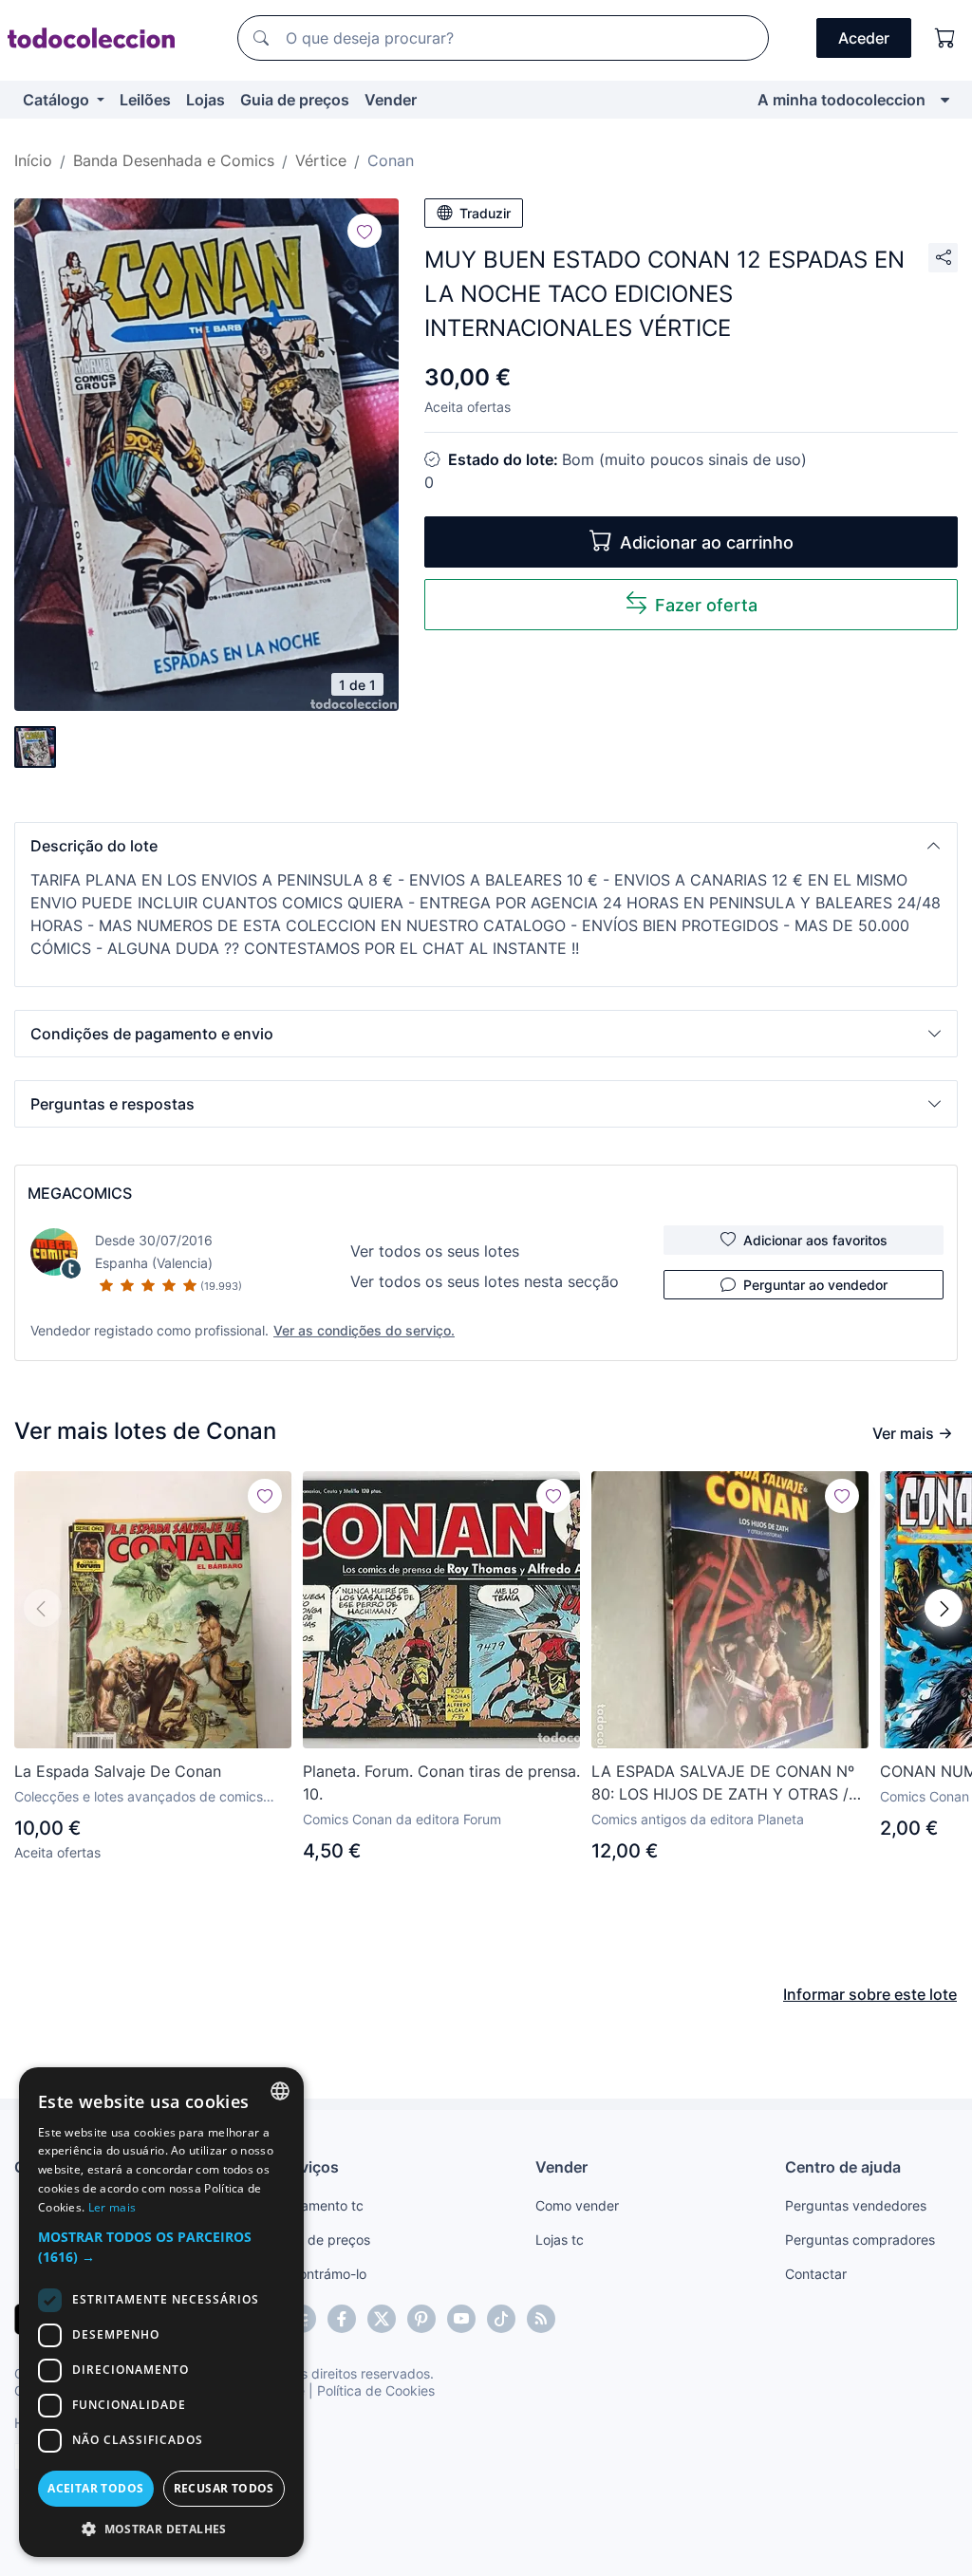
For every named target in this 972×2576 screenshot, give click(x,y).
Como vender (577, 2205)
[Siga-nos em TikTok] (501, 2319)
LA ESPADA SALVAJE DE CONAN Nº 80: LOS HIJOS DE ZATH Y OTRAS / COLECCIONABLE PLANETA (723, 1783)
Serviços (308, 2167)
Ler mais (112, 2207)
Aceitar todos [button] (95, 2488)
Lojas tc (560, 2240)
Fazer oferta (706, 605)
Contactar (816, 2274)
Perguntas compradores (860, 2240)
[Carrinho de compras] (945, 38)
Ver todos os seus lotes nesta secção (485, 1281)
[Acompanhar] (364, 231)
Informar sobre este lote (870, 1994)
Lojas (206, 100)
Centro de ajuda (843, 2167)
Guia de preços (295, 100)
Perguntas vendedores (856, 2205)
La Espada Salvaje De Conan (118, 1771)
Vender (391, 100)
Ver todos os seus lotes (435, 1251)
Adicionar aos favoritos (815, 1240)
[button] (486, 846)
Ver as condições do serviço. (364, 1330)
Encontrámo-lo (321, 2274)
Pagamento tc (320, 2205)
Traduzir (485, 213)
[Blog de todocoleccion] (541, 2319)
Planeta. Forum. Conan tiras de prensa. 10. (441, 1783)
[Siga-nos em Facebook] (342, 2319)
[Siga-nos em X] (382, 2319)
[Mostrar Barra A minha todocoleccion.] (945, 100)
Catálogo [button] (58, 100)
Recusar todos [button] (224, 2488)
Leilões (145, 100)
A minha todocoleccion (841, 100)
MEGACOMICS (80, 1193)
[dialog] (161, 2312)
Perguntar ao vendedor (815, 1285)
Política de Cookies (376, 2390)
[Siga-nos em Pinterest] (421, 2319)
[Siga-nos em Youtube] (461, 2319)
